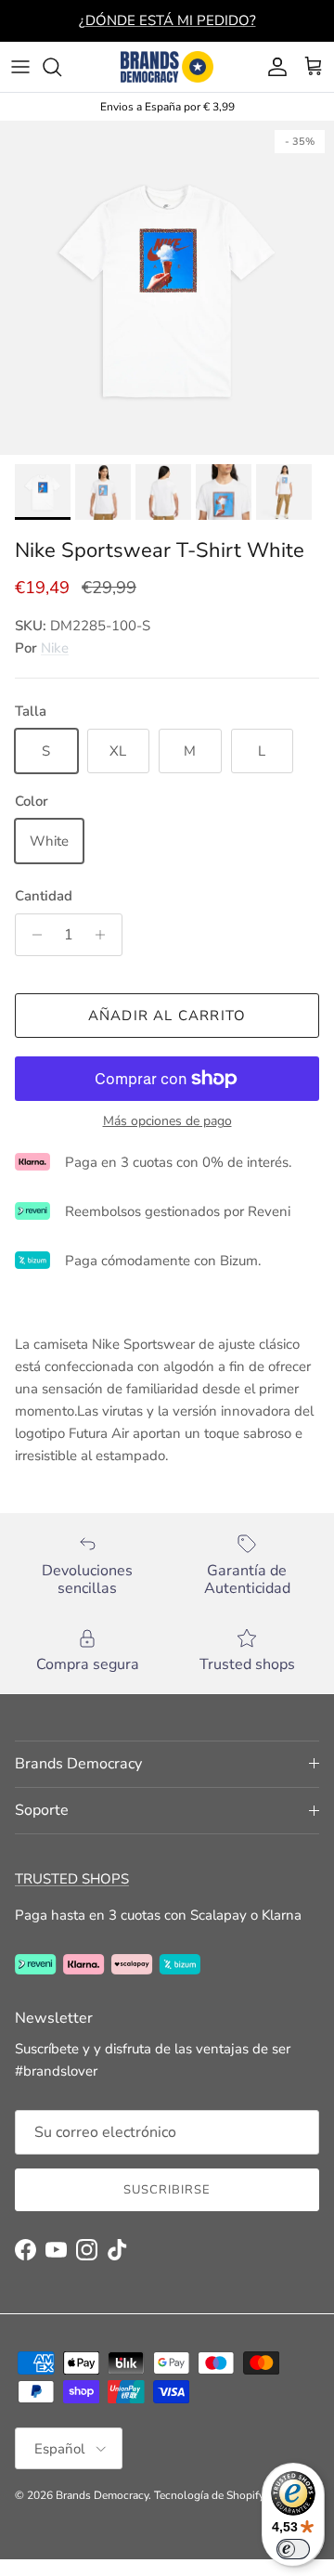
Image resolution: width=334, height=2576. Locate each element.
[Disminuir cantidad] (32, 935)
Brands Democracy (102, 2495)
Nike (55, 648)
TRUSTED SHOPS (72, 1879)
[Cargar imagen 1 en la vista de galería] (167, 288)
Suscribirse (167, 2190)
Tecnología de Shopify (209, 2495)
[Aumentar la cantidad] (105, 935)
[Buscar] (61, 67)
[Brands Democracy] (167, 67)
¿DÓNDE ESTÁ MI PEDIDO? (167, 20)
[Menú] (20, 67)
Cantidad (44, 896)
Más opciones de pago (167, 1122)
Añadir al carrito (167, 1016)
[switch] (293, 2549)
